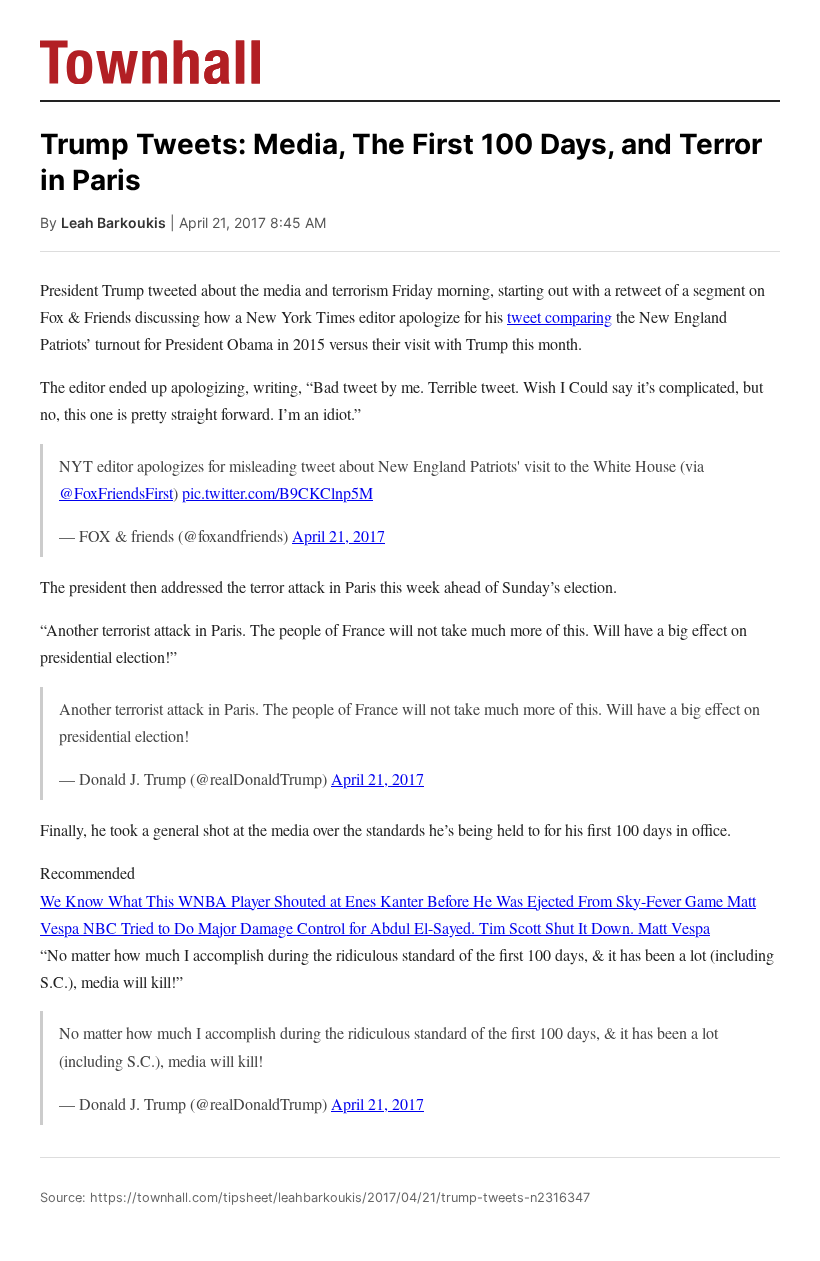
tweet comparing (559, 316)
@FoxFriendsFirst (116, 492)
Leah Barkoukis (113, 222)
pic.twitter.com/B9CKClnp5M (277, 492)
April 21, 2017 (338, 535)
